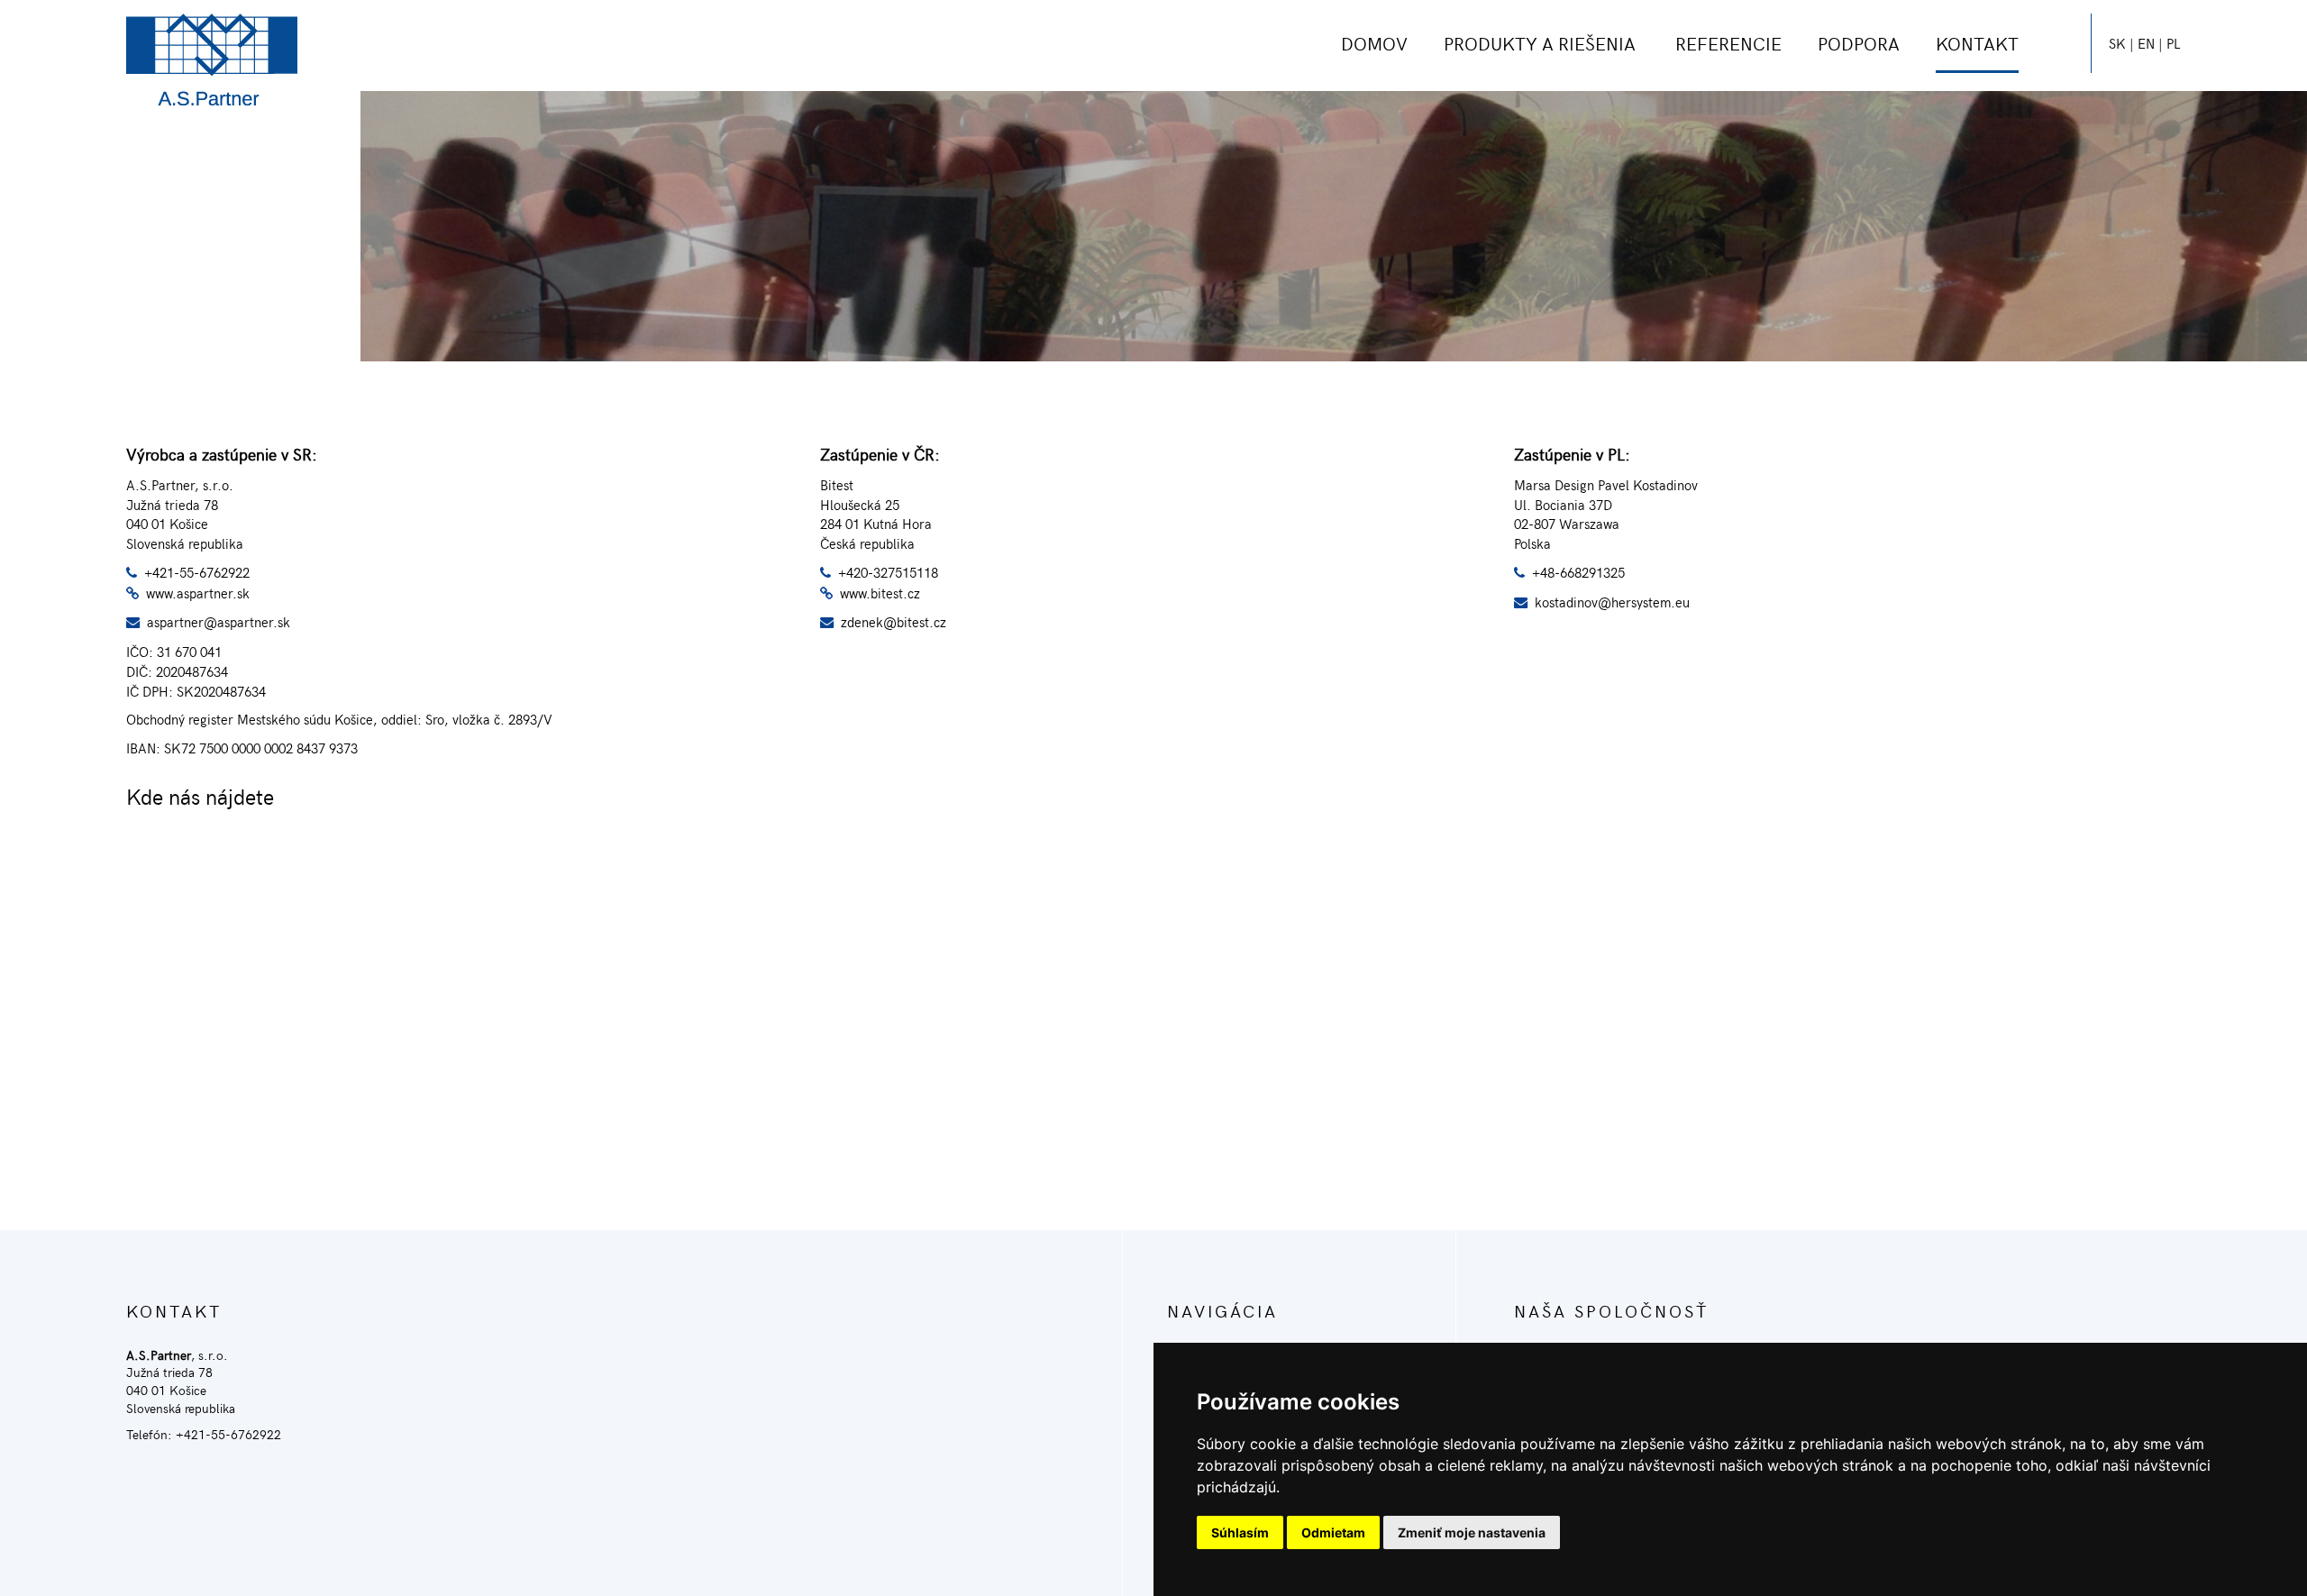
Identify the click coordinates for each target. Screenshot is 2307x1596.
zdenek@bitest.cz (894, 621)
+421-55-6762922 (197, 572)
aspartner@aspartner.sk (219, 621)
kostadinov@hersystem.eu (1612, 602)
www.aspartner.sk (198, 593)
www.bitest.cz (880, 593)
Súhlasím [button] (1240, 1532)
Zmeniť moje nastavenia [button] (1472, 1532)
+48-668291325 (1578, 572)
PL (2174, 43)
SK (2117, 43)
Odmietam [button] (1333, 1532)
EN (2146, 43)
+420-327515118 (888, 572)
